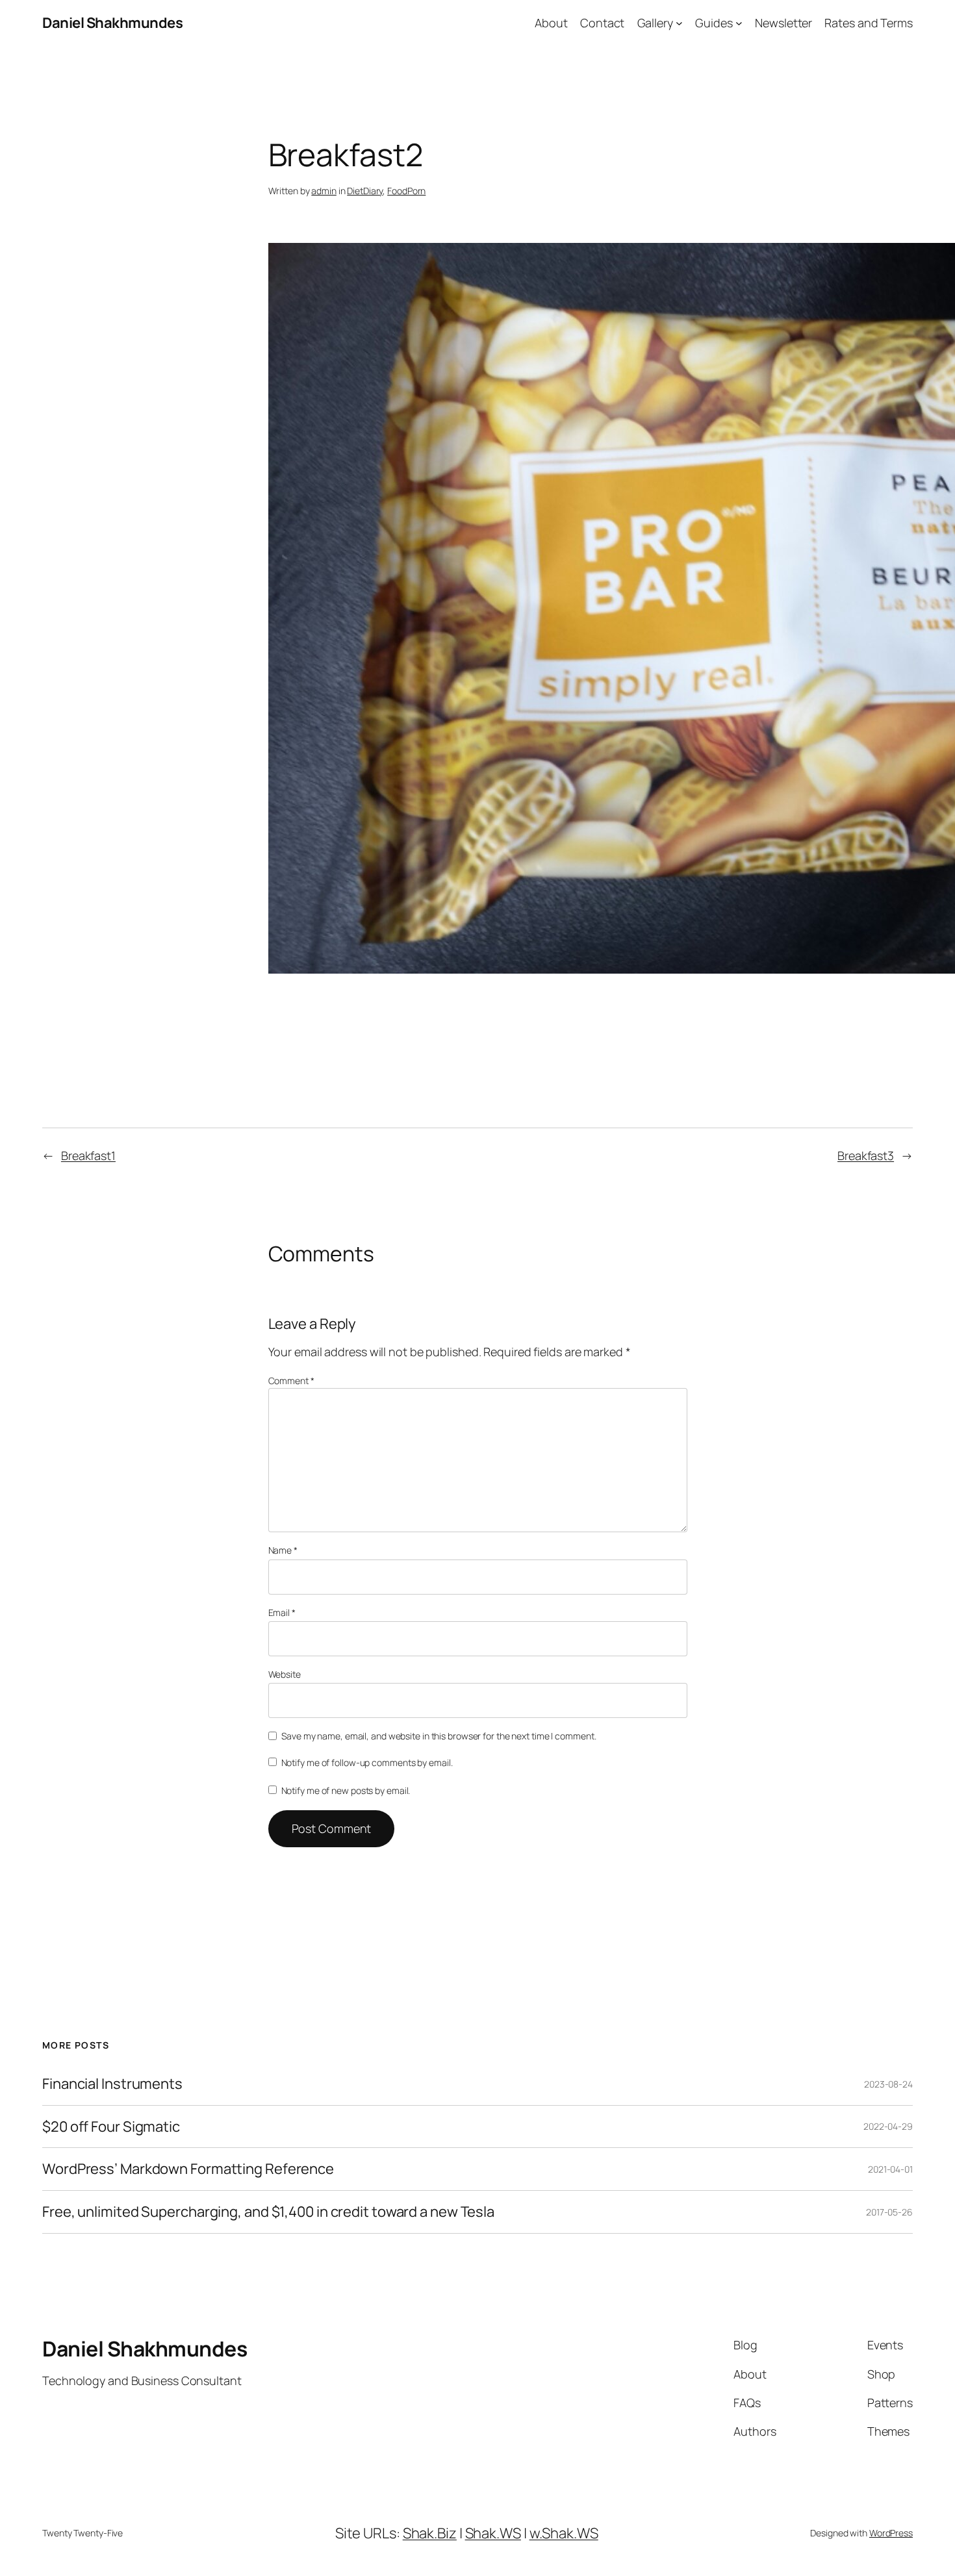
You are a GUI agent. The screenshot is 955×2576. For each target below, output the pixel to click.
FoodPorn (406, 191)
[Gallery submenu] (679, 23)
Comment (291, 1381)
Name (283, 1550)
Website (285, 1674)
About (551, 23)
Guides (714, 23)
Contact (602, 23)
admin (324, 191)
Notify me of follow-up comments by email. (367, 1762)
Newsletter (783, 23)
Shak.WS (493, 2533)
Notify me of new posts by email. (346, 1790)
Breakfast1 (88, 1155)
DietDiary (365, 191)
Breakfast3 (866, 1155)
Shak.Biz (430, 2533)
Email (282, 1612)
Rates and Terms (869, 23)
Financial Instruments (112, 2084)
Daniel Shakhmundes (112, 23)
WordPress (891, 2533)
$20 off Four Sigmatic (111, 2127)
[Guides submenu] (739, 23)
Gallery (655, 23)
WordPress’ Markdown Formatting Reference (188, 2169)
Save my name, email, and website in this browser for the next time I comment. (439, 1736)
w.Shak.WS (564, 2533)
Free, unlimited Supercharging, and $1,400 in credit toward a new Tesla (268, 2212)
